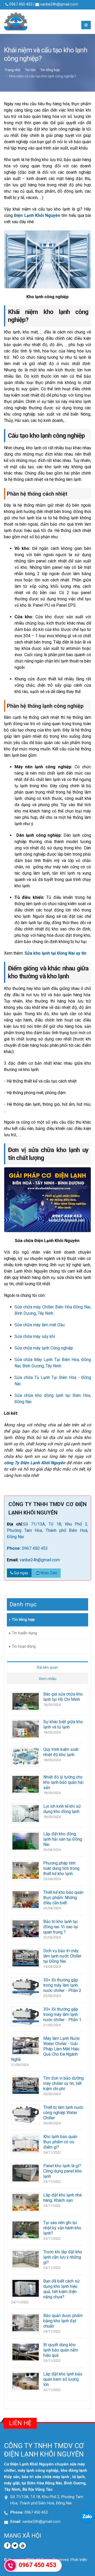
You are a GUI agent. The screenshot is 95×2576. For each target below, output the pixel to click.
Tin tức (30, 70)
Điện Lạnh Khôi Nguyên (37, 215)
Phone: (14, 1548)
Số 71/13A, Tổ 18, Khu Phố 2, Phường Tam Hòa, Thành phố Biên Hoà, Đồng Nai (47, 1530)
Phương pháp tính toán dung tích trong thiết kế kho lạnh (61, 1868)
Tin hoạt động (24, 1646)
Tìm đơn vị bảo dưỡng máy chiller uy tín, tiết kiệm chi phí (63, 2083)
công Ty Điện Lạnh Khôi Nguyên (35, 1463)
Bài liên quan (47, 1667)
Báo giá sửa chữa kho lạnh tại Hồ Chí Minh (63, 1697)
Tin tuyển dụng (24, 1633)
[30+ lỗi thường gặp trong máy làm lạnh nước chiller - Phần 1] (26, 2016)
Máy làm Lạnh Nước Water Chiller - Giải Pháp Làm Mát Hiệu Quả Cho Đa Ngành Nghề (46, 2049)
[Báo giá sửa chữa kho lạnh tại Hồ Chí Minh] (26, 1701)
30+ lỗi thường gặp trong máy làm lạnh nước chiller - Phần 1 (62, 2014)
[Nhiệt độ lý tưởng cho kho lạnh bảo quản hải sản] (26, 1784)
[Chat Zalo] (87, 2516)
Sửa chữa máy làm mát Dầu (40, 1325)
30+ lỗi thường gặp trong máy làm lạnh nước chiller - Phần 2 (62, 1985)
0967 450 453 (35, 1548)
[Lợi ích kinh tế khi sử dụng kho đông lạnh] (26, 1813)
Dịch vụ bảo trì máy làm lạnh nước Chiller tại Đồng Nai (62, 1956)
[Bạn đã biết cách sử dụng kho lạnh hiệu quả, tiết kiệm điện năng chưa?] (26, 2288)
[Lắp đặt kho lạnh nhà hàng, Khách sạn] (26, 2202)
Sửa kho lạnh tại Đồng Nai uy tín (55, 953)
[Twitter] (15, 2546)
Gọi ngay (21, 1573)
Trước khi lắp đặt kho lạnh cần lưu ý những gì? (63, 2257)
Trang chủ (12, 70)
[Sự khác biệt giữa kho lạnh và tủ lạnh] (26, 1729)
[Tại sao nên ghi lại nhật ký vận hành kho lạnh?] (26, 2229)
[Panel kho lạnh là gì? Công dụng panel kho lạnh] (26, 2173)
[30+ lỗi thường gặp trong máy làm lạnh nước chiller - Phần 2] (26, 1987)
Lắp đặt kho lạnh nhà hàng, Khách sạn (62, 2198)
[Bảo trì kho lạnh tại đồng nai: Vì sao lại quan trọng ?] (26, 1928)
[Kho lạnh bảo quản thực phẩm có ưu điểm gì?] (26, 2143)
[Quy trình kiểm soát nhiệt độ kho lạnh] (26, 1756)
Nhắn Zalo (49, 1573)
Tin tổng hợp (50, 70)
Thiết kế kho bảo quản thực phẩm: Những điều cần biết (63, 1898)
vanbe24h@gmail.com (59, 4)
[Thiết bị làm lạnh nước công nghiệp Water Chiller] (26, 2114)
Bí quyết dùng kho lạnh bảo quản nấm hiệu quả (61, 2350)
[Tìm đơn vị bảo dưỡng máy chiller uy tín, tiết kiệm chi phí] (26, 2085)
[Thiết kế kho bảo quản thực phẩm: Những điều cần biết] (26, 1899)
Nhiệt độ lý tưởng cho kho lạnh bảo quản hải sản (63, 1782)
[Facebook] (7, 2546)
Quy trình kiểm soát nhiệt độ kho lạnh (61, 1752)
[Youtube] (23, 2546)
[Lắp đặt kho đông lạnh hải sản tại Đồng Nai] (26, 1841)
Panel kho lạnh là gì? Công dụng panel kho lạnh (63, 2171)
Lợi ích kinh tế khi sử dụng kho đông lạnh (62, 1809)
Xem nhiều (48, 1679)
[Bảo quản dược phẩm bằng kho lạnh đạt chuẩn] (26, 2322)
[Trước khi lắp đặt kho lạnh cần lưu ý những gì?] (26, 2259)
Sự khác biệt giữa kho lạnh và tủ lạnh (63, 1724)
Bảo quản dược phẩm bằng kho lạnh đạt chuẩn (63, 2321)
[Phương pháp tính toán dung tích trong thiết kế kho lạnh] (26, 1870)
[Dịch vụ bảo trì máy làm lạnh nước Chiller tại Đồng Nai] (26, 1958)
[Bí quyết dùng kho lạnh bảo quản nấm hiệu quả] (26, 2352)
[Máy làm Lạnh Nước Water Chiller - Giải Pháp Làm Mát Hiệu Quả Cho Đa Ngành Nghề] (26, 2045)
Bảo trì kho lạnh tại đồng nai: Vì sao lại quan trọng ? (61, 1927)
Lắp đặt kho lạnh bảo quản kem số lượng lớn (63, 2379)
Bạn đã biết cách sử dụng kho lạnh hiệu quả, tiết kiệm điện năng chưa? (61, 2289)
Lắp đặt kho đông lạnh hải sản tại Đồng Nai (63, 1839)
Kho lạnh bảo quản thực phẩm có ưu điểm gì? (60, 2142)
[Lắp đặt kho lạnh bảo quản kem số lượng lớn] (26, 2381)
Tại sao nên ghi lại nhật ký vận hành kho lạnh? (62, 2228)
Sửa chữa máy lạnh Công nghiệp (44, 1348)
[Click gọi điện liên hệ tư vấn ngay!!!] (11, 2565)
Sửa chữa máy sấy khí (35, 1336)
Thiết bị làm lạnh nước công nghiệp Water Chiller (63, 2113)
